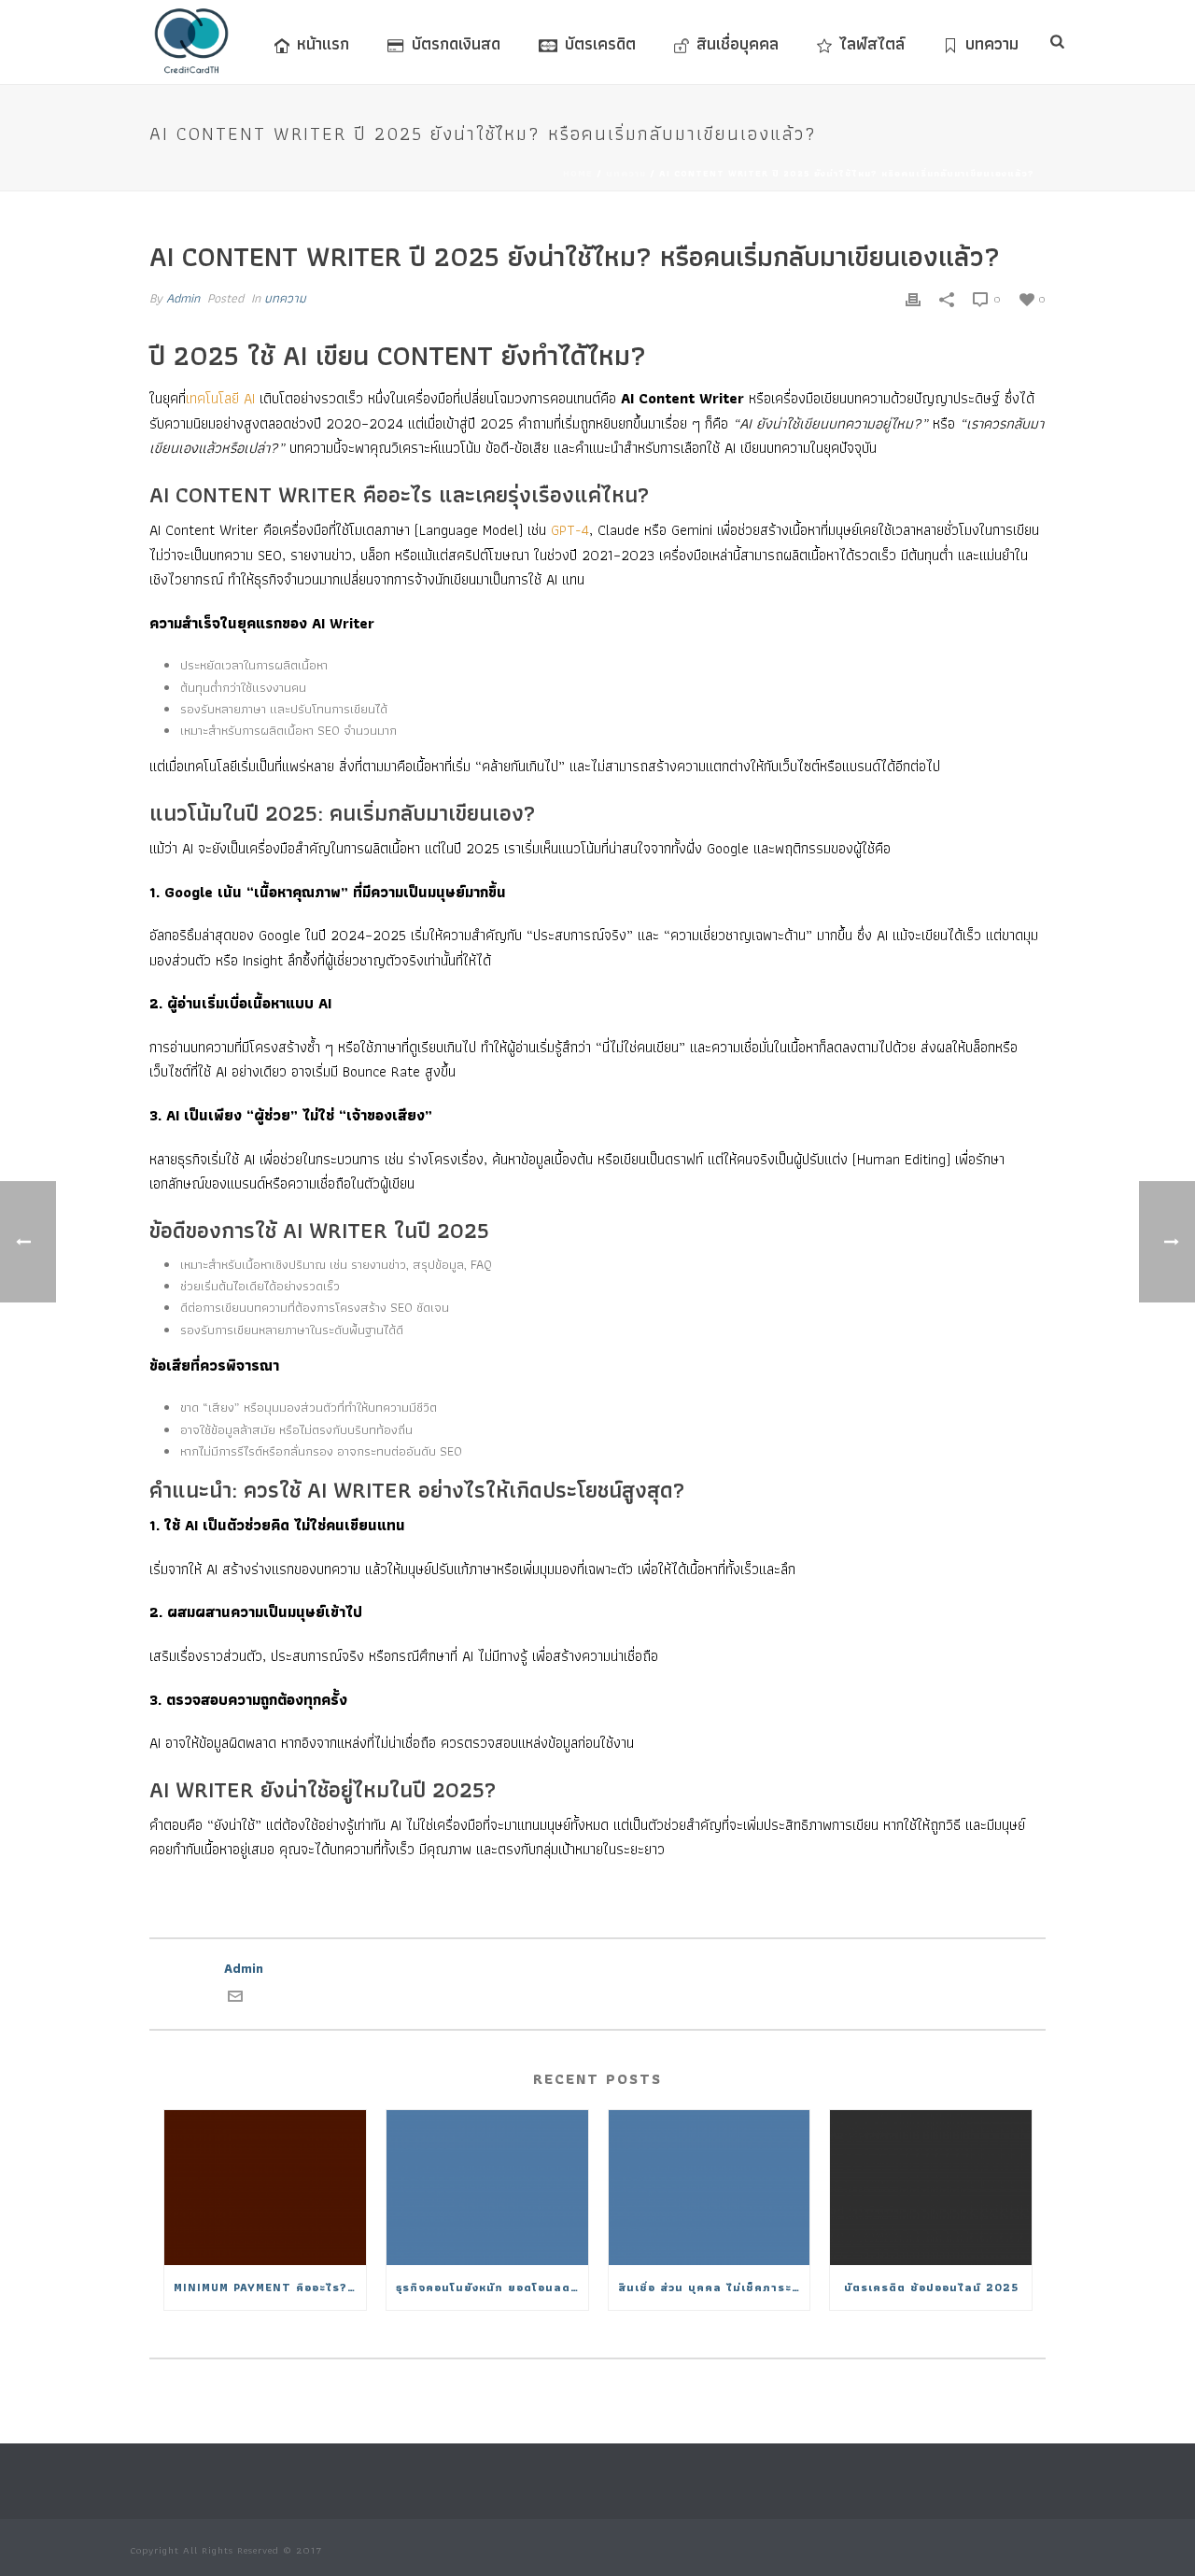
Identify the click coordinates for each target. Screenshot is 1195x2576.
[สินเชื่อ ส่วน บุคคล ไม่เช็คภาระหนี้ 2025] (710, 2188)
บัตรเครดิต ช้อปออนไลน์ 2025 (931, 2287)
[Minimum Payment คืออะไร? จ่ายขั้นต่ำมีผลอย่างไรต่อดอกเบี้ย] (265, 2188)
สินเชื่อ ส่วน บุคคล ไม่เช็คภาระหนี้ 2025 (714, 2287)
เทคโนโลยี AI (220, 398)
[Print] (913, 298)
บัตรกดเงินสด (456, 43)
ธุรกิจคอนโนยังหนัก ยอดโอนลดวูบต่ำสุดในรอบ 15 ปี (492, 2287)
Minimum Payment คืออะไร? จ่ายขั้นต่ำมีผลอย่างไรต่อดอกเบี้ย (270, 2287)
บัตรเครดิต (600, 43)
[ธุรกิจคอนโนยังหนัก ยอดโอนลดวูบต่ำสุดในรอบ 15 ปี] (487, 2188)
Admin (183, 298)
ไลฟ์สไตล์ (872, 43)
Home (578, 173)
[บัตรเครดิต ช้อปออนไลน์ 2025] (931, 2188)
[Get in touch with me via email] (235, 1999)
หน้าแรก (323, 43)
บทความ (992, 43)
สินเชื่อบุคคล (738, 43)
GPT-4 (570, 530)
